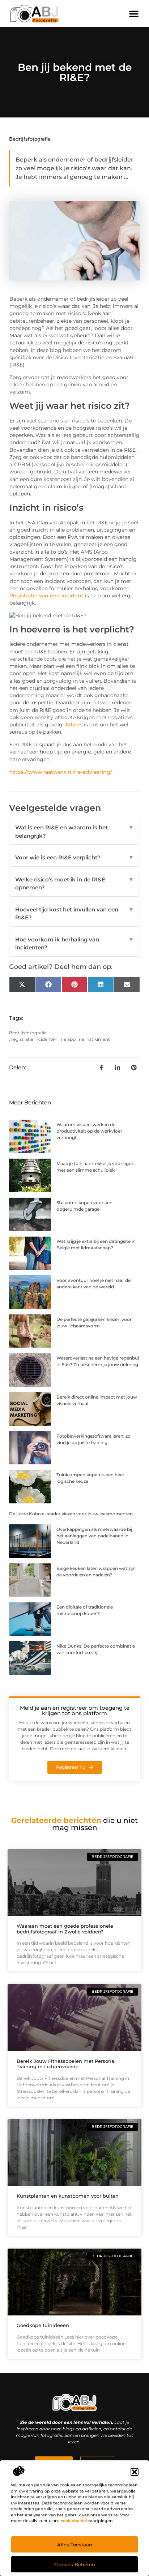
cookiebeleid (74, 2521)
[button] (135, 2472)
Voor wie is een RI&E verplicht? (74, 857)
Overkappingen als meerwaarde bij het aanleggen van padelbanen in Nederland (94, 1536)
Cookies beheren (75, 2564)
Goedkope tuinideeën (43, 2325)
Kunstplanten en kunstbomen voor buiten (68, 2196)
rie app (68, 1039)
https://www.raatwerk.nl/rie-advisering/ (61, 772)
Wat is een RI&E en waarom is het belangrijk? (74, 832)
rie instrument (94, 1039)
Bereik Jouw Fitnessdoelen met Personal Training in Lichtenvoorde (66, 2064)
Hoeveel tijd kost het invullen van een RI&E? (74, 914)
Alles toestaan (75, 2545)
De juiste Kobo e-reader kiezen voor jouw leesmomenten (71, 1514)
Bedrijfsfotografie (30, 139)
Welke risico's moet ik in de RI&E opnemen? (74, 884)
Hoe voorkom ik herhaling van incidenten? (74, 944)
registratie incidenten (34, 1039)
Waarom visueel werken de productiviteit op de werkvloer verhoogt (89, 1131)
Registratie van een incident (46, 596)
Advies (74, 725)
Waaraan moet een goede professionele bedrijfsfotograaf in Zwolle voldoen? (65, 1929)
